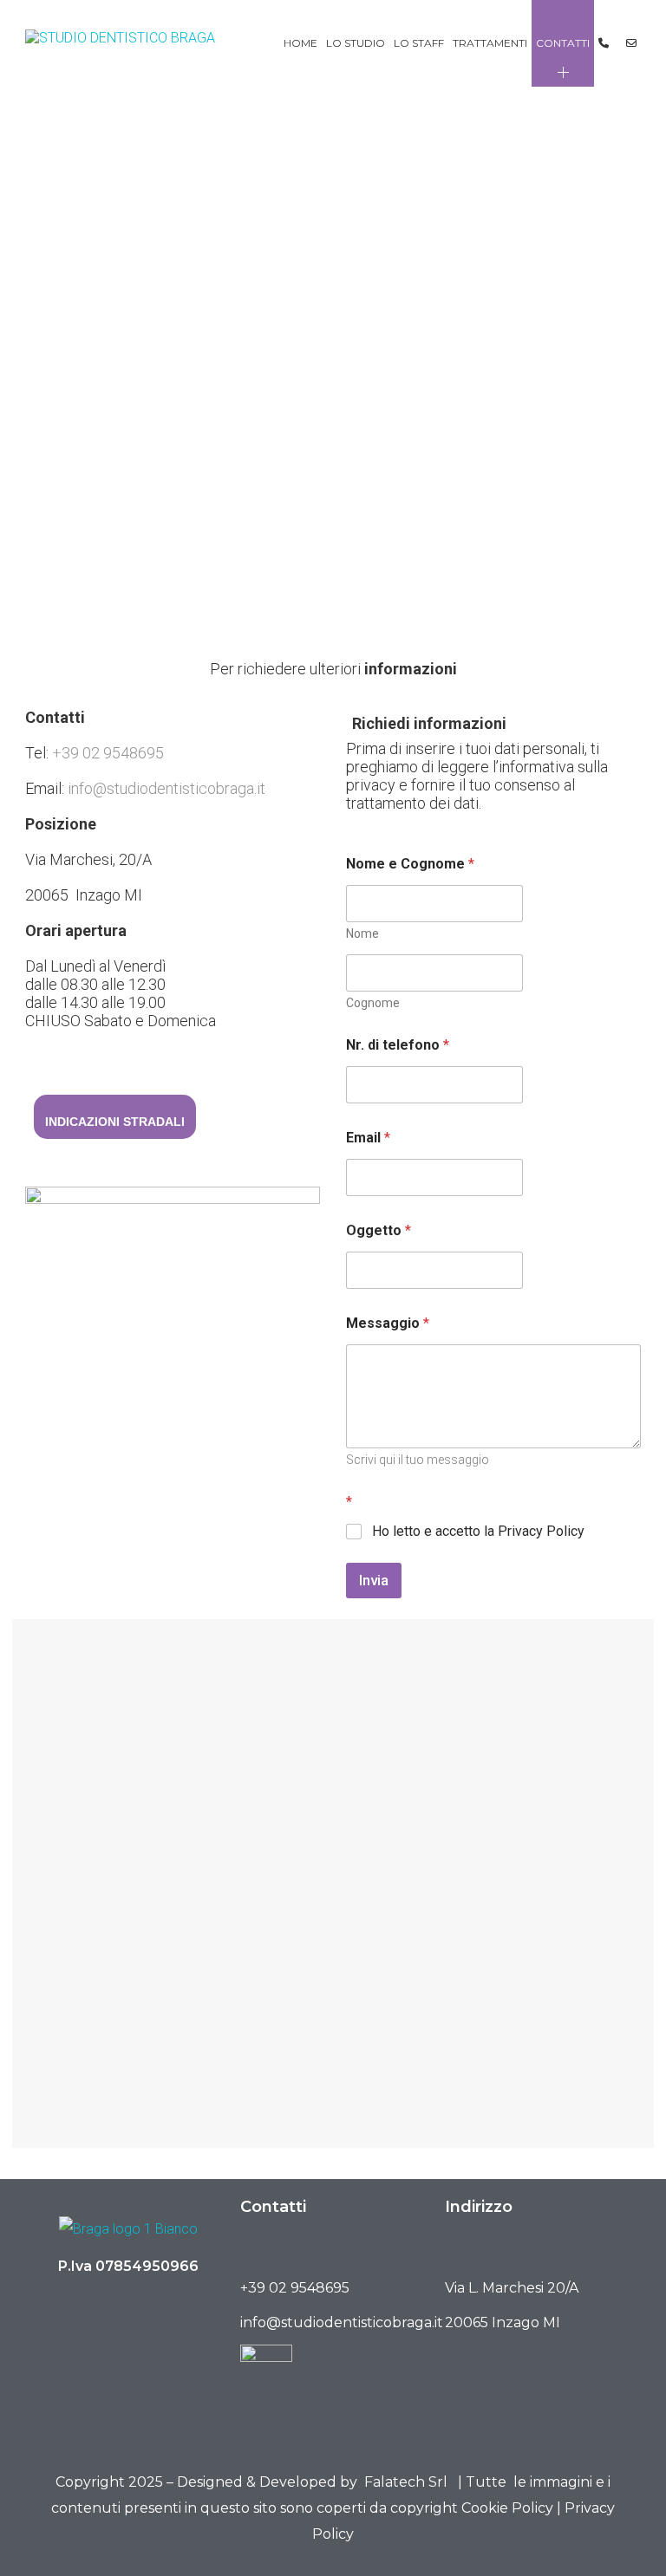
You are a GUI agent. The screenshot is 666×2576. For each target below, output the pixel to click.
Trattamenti (490, 43)
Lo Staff (419, 43)
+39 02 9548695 (108, 753)
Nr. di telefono (398, 1045)
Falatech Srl (406, 2482)
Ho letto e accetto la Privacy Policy (478, 1531)
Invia (374, 1580)
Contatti (563, 43)
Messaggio (388, 1323)
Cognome (373, 1003)
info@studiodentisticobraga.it (166, 788)
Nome (362, 933)
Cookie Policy (507, 2508)
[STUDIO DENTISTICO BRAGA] (120, 44)
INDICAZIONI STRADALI (115, 1122)
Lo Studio (356, 43)
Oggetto (379, 1230)
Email (368, 1138)
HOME (300, 43)
